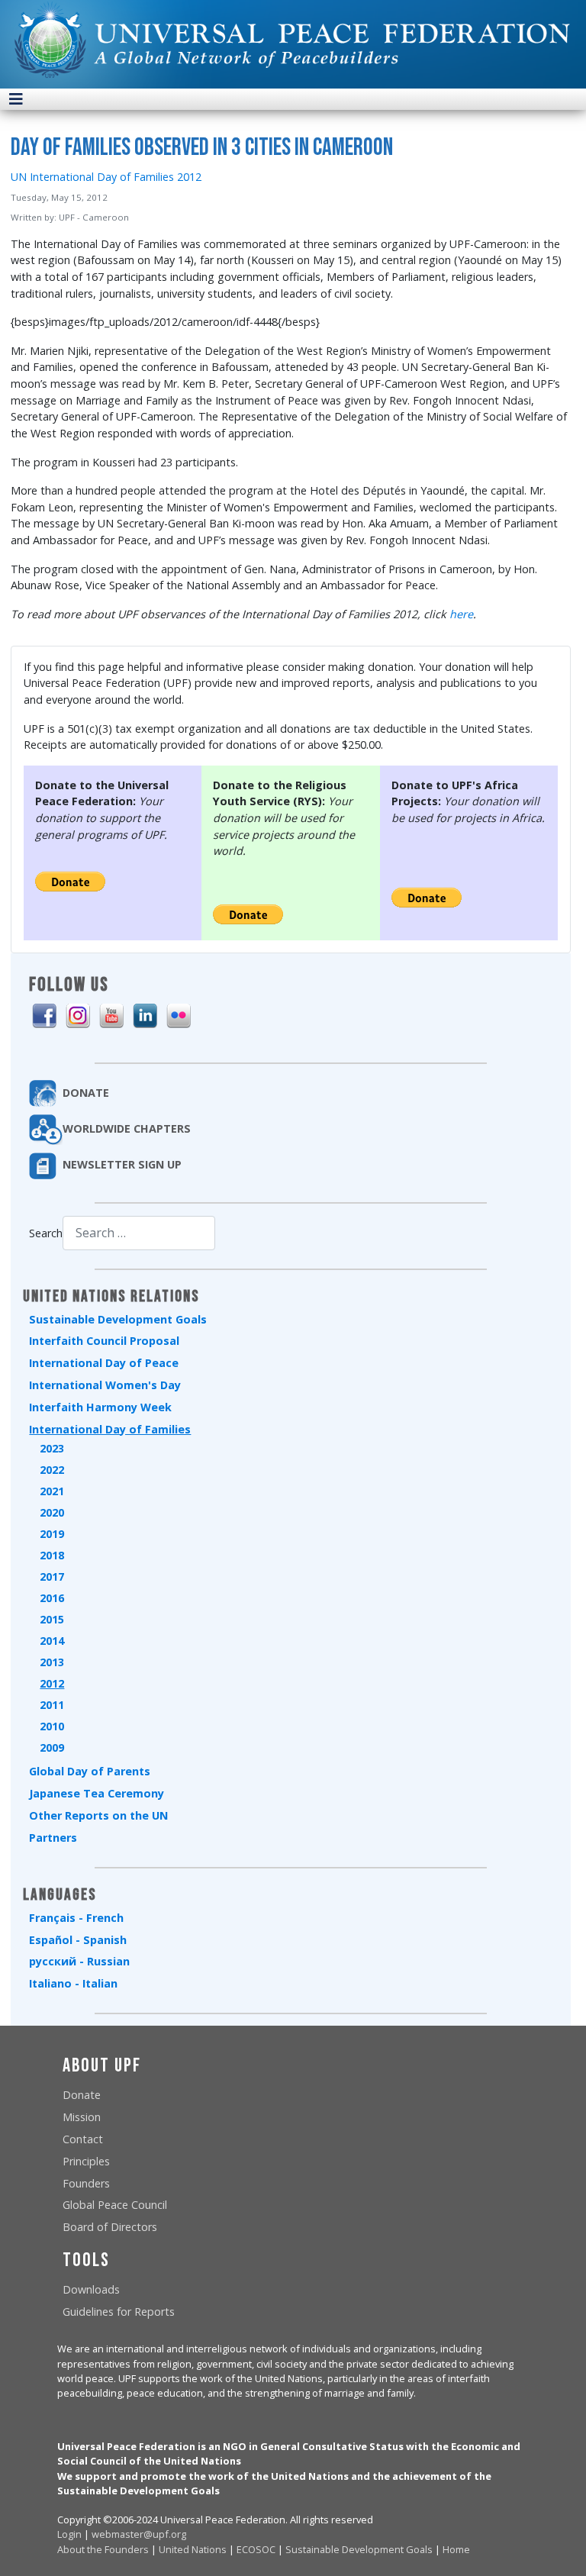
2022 (52, 1470)
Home (456, 2549)
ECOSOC (256, 2549)
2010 (52, 1726)
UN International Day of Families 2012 (106, 177)
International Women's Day (105, 1385)
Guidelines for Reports (119, 2312)
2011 (52, 1705)
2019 (52, 1534)
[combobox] (139, 1233)
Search (46, 1233)
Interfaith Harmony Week (100, 1407)
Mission (82, 2117)
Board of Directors (110, 2227)
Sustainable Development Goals (118, 1319)
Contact (83, 2139)
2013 (52, 1662)
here (461, 614)
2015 (52, 1619)
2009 (52, 1747)
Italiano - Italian (73, 1983)
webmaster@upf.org (139, 2534)
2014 (52, 1641)
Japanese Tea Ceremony (97, 1793)
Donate (82, 2095)
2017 (52, 1577)
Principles (86, 2161)
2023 (52, 1448)
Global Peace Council (115, 2205)
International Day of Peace (104, 1363)
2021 (52, 1491)
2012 (52, 1683)
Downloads (91, 2289)
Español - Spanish (78, 1940)
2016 (52, 1598)
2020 (52, 1512)
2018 (52, 1555)
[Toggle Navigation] (16, 99)
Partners (53, 1838)
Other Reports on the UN (98, 1815)
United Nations (193, 2549)
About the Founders (103, 2549)
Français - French (76, 1918)
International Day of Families (110, 1429)
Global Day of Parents (90, 1771)
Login (69, 2534)
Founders (86, 2183)
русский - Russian (79, 1961)
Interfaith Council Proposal (104, 1341)
